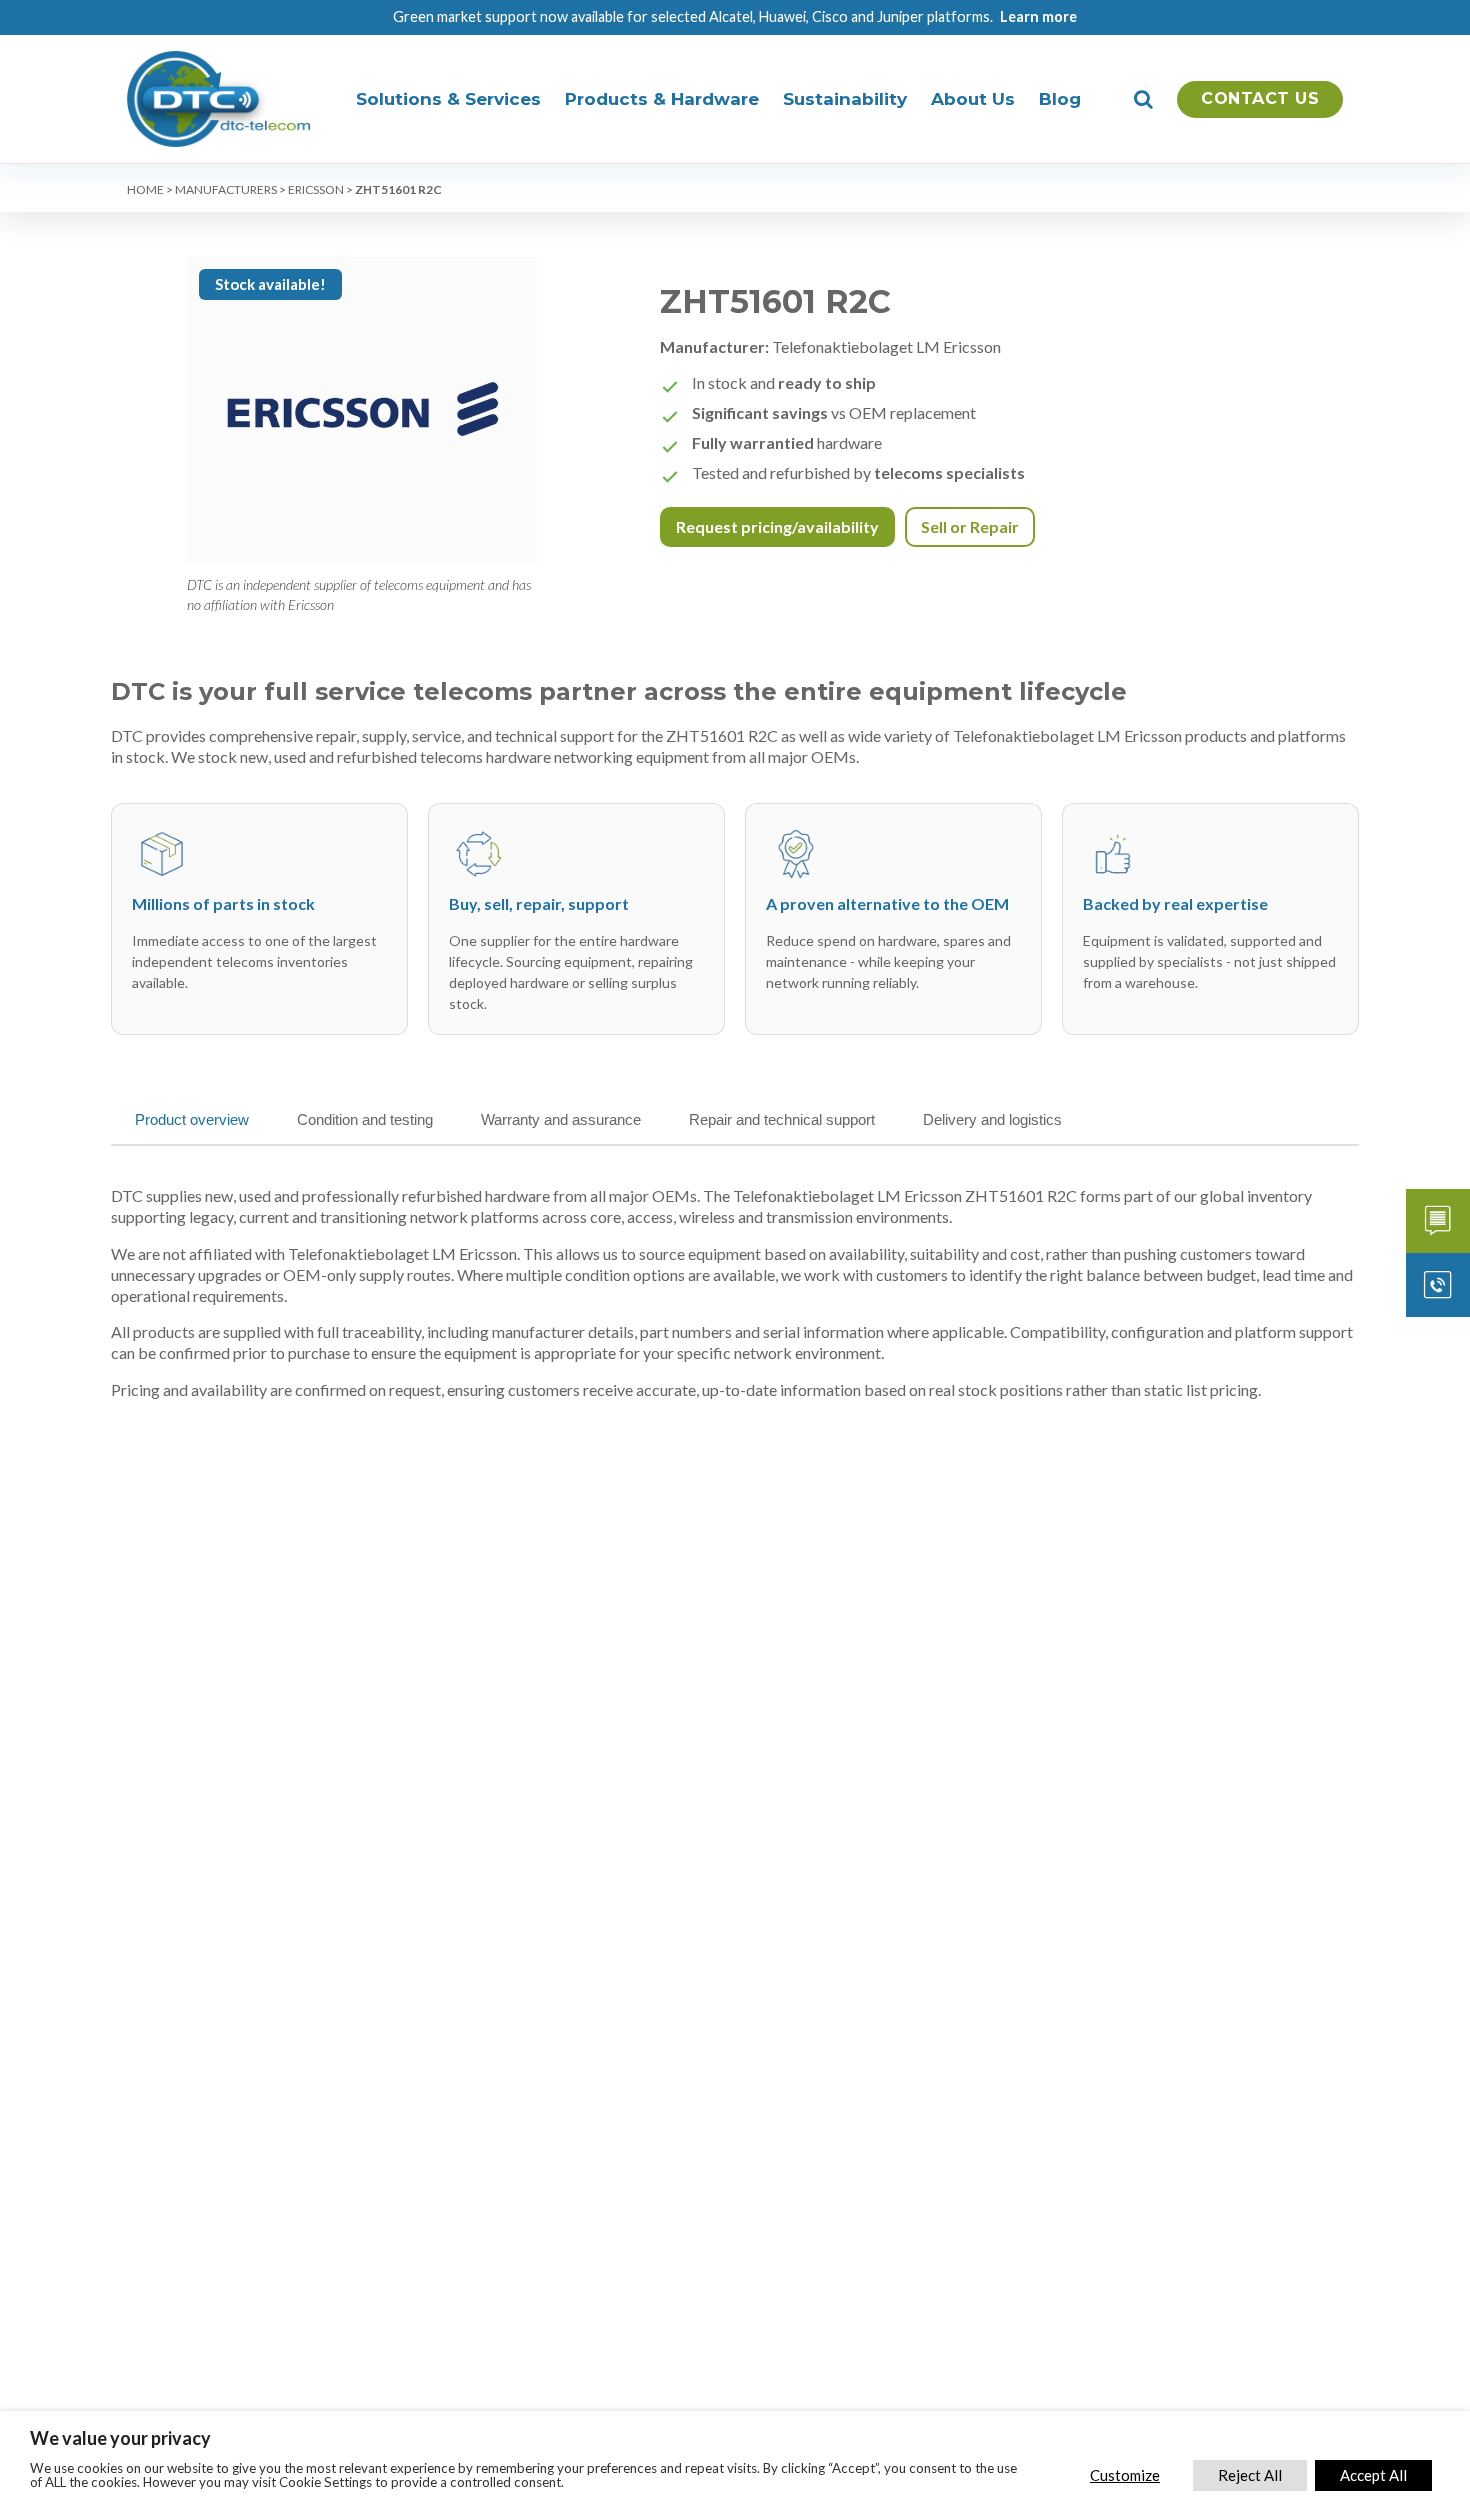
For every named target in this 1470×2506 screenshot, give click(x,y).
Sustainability (845, 99)
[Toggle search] (1143, 99)
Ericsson (316, 189)
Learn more (1038, 16)
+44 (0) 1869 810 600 (1438, 1285)
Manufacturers (226, 189)
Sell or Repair (970, 526)
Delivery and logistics (992, 1119)
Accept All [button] (1373, 2475)
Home (145, 189)
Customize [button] (1125, 2475)
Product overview (192, 1119)
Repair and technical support (782, 1119)
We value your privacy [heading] (120, 2438)
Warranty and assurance (561, 1119)
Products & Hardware (662, 99)
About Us (973, 99)
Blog (1060, 99)
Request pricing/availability (777, 526)
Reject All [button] (1250, 2475)
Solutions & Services (448, 99)
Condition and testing (365, 1119)
